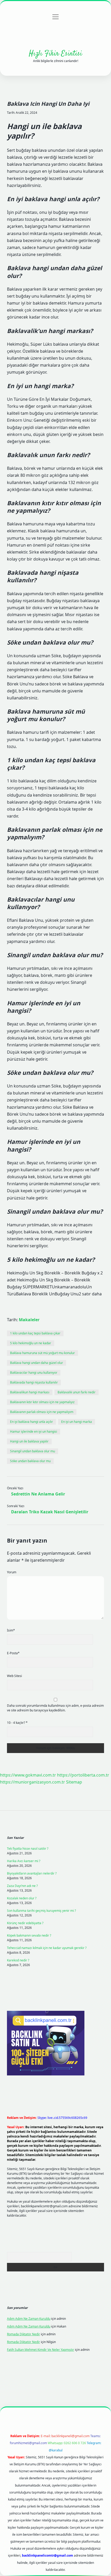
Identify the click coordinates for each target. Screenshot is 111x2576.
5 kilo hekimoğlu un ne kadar (31, 1343)
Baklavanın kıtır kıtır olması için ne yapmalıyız (42, 1402)
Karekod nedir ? (18, 1960)
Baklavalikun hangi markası (30, 1392)
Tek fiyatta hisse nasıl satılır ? (28, 1849)
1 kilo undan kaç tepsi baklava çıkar (35, 1333)
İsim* (11, 1630)
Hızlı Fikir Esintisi (55, 54)
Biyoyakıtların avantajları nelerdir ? (32, 1873)
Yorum (12, 1572)
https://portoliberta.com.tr (83, 1775)
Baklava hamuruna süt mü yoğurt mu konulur (42, 1353)
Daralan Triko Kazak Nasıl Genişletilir (50, 1512)
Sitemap (74, 1782)
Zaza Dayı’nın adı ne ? (22, 1886)
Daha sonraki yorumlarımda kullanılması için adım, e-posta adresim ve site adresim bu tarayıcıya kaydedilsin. (55, 1708)
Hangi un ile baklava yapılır (29, 1441)
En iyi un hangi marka (77, 1422)
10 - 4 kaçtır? (17, 1723)
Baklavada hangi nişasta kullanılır (34, 1382)
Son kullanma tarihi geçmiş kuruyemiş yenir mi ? (41, 1911)
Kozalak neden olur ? (22, 1898)
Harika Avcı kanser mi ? (24, 1861)
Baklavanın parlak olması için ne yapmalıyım (42, 1412)
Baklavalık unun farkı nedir (77, 1392)
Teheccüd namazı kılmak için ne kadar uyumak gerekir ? (47, 1948)
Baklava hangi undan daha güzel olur (37, 1363)
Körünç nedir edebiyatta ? (25, 1923)
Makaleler (29, 1320)
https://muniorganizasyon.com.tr (33, 1782)
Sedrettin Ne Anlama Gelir (38, 1494)
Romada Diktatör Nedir (23, 2334)
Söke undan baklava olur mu (30, 1461)
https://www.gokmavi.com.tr (28, 1775)
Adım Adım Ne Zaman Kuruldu (29, 2319)
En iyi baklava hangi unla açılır (31, 1422)
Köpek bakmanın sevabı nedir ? (29, 1935)
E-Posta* (13, 1653)
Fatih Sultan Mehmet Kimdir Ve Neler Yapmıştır (41, 2350)
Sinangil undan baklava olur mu (33, 1451)
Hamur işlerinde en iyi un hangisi (34, 1431)
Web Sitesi (14, 1676)
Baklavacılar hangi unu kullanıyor (34, 1373)
